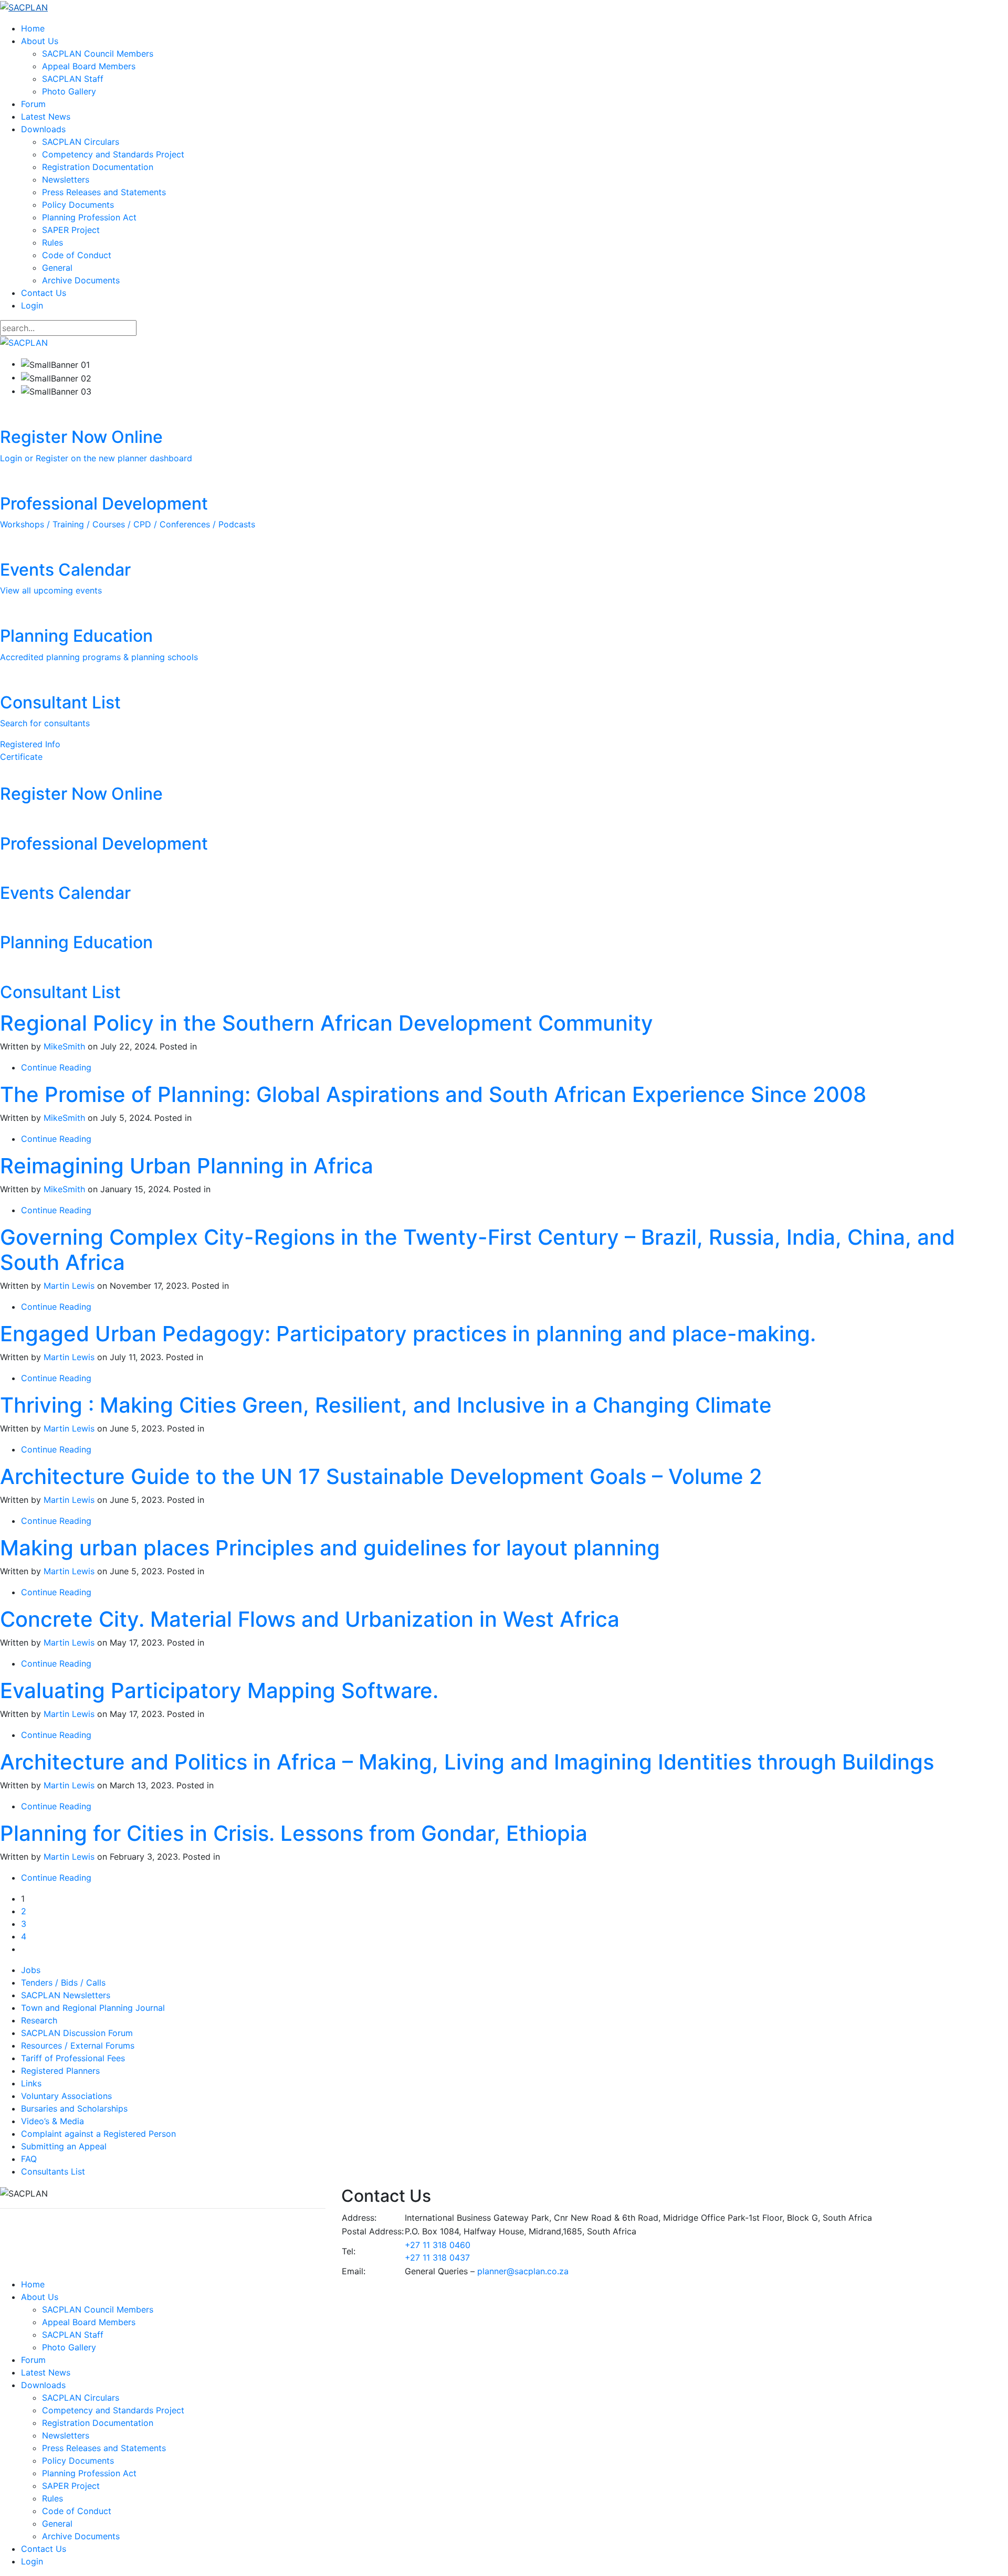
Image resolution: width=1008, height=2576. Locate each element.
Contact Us (44, 293)
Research (39, 2020)
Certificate (21, 757)
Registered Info (30, 744)
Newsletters (66, 179)
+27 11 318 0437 (437, 2257)
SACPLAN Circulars (81, 142)
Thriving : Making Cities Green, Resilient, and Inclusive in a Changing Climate (386, 1405)
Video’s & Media (52, 2121)
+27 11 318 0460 (438, 2245)
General (57, 268)
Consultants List (53, 2171)
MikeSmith (64, 1046)
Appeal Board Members (89, 66)
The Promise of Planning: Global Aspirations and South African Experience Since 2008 (433, 1094)
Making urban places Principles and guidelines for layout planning (330, 1548)
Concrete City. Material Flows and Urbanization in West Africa (310, 1619)
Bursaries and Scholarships (74, 2108)
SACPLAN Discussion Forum (77, 2033)
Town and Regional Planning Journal (93, 2008)
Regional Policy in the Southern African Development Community (327, 1023)
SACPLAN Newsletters (66, 1995)
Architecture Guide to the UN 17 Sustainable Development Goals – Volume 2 (381, 1476)
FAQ (29, 2159)
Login (32, 305)
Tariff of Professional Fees (73, 2058)
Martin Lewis (69, 1286)
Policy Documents (78, 205)
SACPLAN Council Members (98, 54)
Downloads (43, 129)
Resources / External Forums (78, 2045)
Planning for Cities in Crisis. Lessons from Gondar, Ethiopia (294, 1833)
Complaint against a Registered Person (98, 2134)
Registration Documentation (98, 167)
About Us (40, 41)
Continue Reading (56, 1067)
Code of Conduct (77, 255)
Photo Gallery (69, 91)
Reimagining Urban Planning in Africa (187, 1166)
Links (31, 2083)
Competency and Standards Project (113, 154)
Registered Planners (60, 2071)
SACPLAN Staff (73, 79)
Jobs (31, 1970)
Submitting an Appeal (64, 2146)
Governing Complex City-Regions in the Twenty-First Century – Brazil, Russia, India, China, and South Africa (477, 1250)
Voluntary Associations (66, 2096)
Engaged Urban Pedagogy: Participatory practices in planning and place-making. (408, 1334)
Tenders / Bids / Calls (63, 1983)
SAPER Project (71, 230)
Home (33, 28)
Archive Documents (81, 280)
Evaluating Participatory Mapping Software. (219, 1690)
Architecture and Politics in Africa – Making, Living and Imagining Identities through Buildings (467, 1762)
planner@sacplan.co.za (523, 2271)
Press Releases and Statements (104, 192)
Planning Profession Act (89, 217)
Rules (52, 242)
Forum (33, 104)
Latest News (46, 116)
